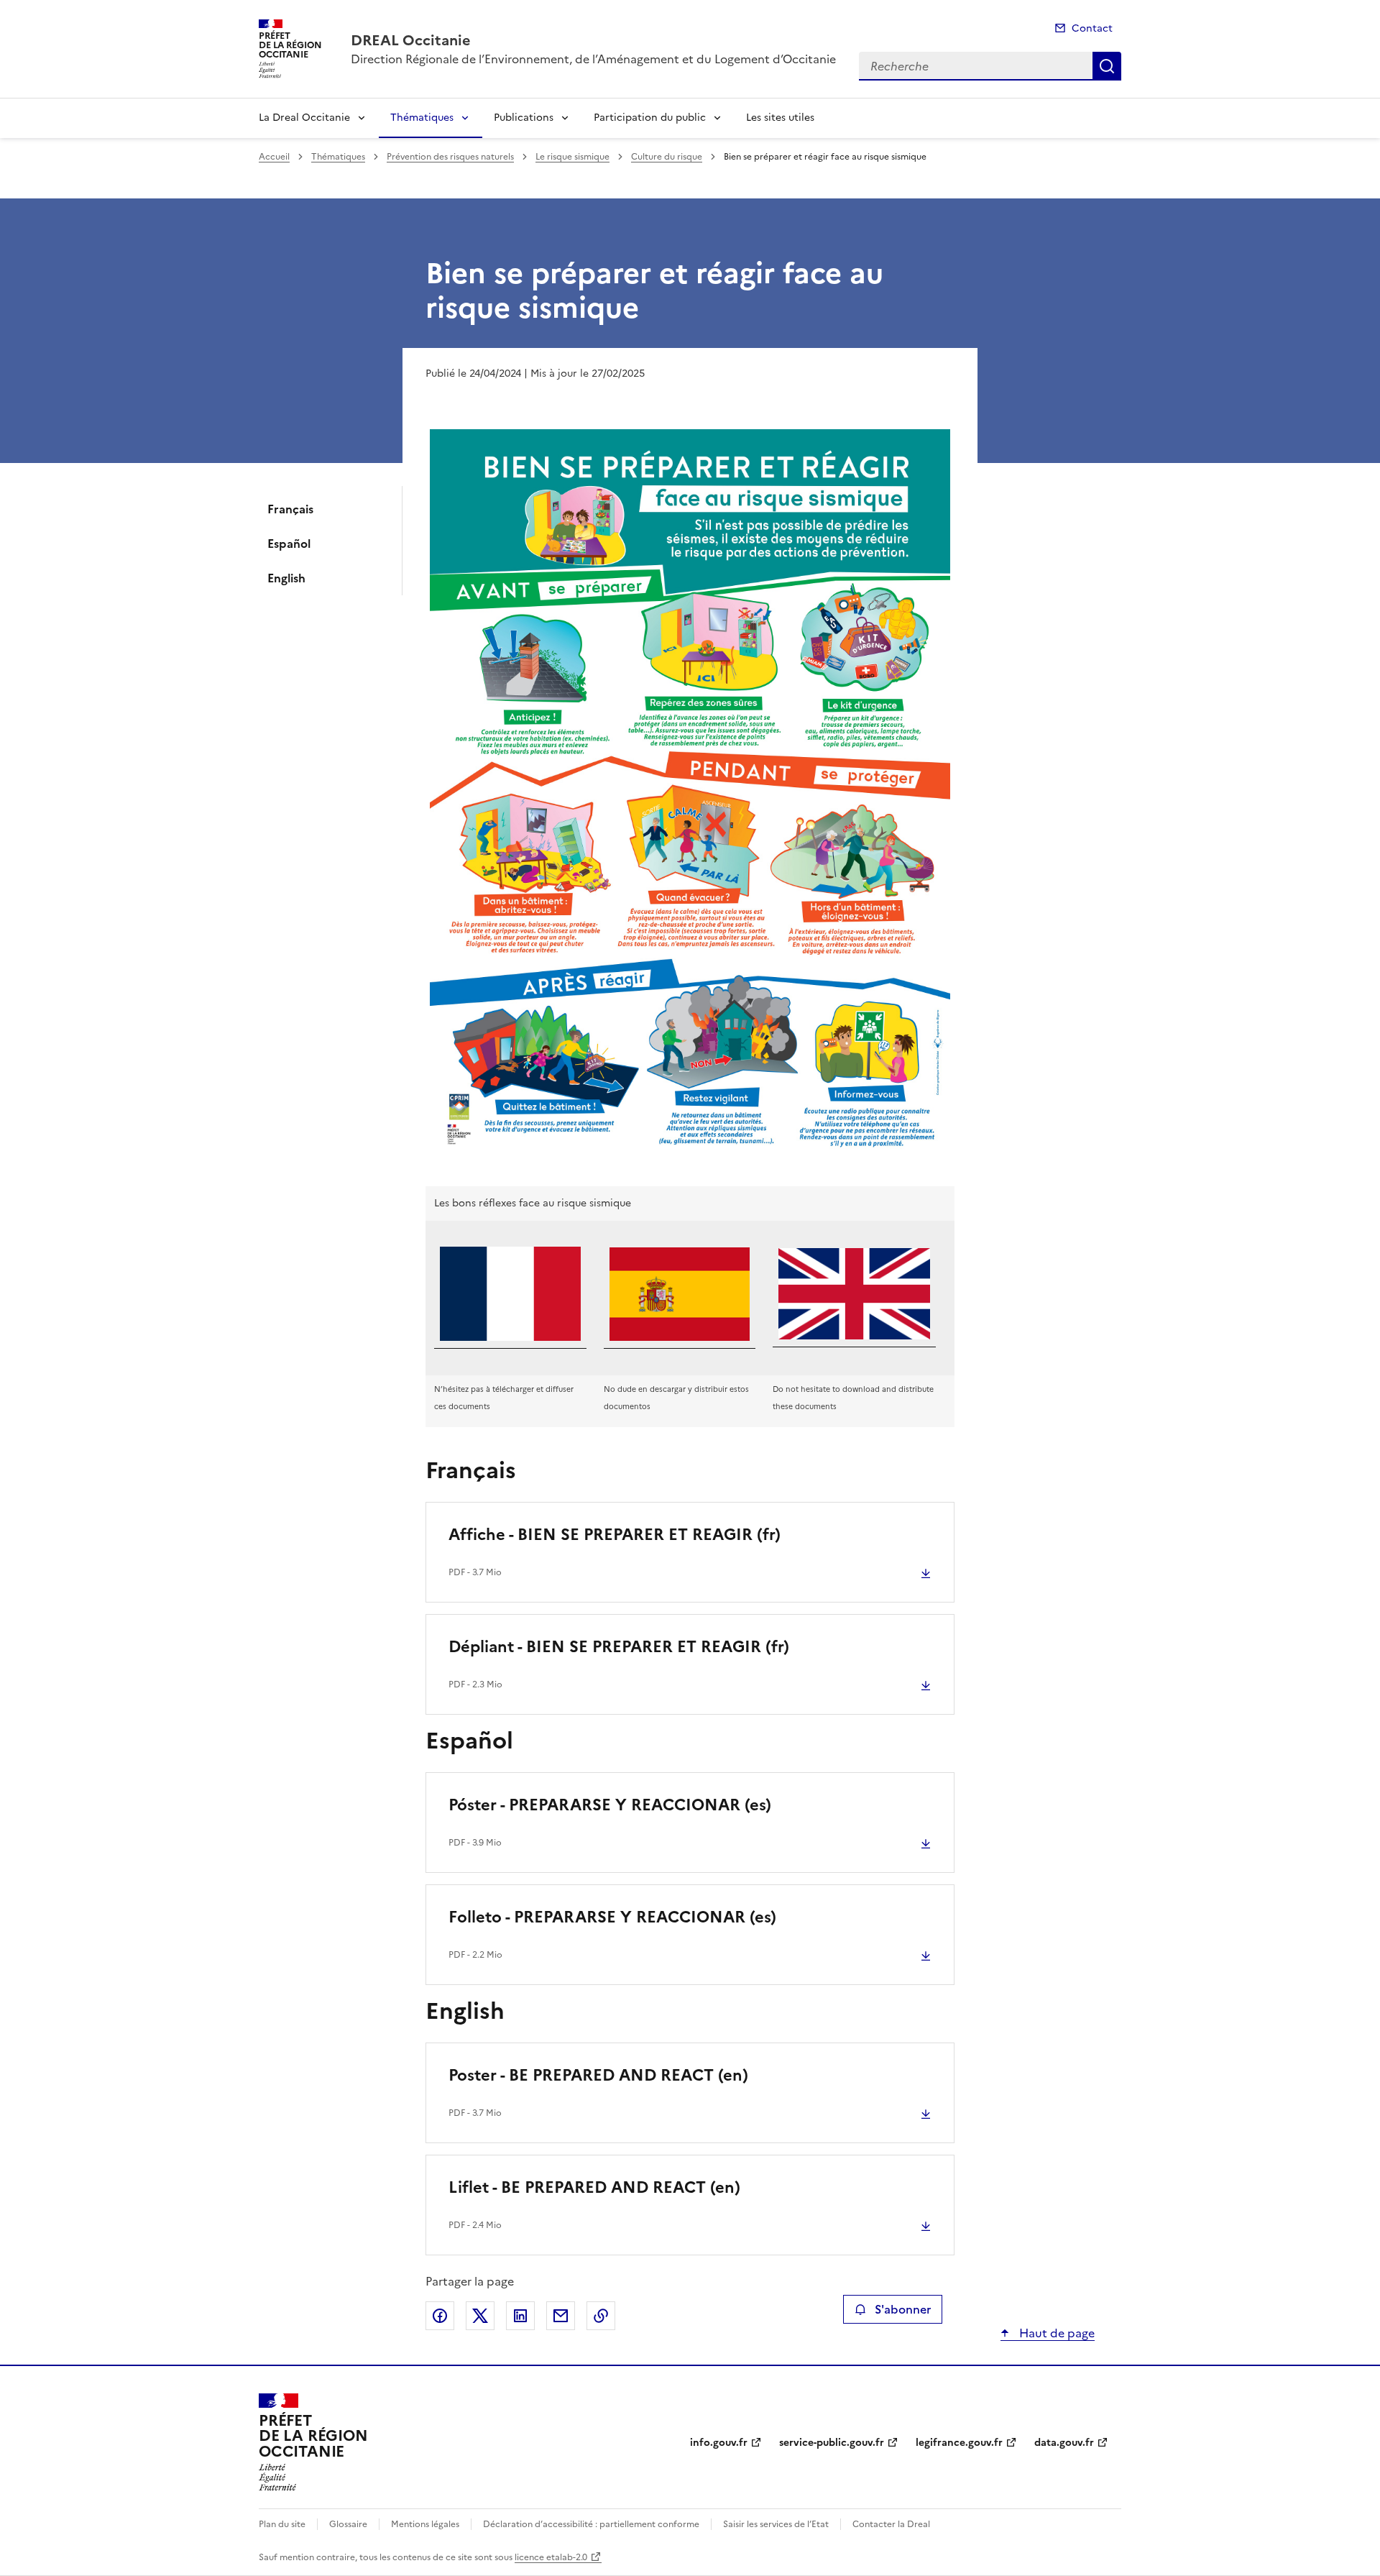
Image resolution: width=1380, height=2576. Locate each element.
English (286, 578)
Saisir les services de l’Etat (776, 2524)
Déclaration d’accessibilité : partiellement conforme (591, 2524)
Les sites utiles (780, 118)
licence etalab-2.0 (551, 2557)
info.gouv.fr (719, 2443)
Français (290, 509)
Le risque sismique (572, 157)
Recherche (1107, 66)
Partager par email (561, 2316)
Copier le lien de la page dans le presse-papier (601, 2316)
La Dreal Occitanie (304, 118)
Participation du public (650, 118)
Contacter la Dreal (891, 2524)
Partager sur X (480, 2316)
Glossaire (348, 2524)
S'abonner (903, 2309)
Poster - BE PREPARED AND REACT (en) (598, 2075)
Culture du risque (667, 157)
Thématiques (422, 118)
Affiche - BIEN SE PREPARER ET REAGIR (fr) (615, 1535)
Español (289, 544)
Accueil (274, 157)
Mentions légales (425, 2524)
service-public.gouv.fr (832, 2443)
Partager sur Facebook (440, 2316)
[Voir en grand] (690, 796)
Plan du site (282, 2524)
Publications (524, 118)
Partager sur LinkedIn (520, 2316)
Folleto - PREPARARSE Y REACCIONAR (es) (612, 1917)
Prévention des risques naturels (450, 157)
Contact (1092, 28)
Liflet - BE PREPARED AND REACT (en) (594, 2187)
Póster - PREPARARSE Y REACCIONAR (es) (610, 1805)
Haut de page (1055, 2333)
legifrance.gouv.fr (959, 2443)
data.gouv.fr (1064, 2443)
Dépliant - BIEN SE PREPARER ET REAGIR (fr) (619, 1647)
